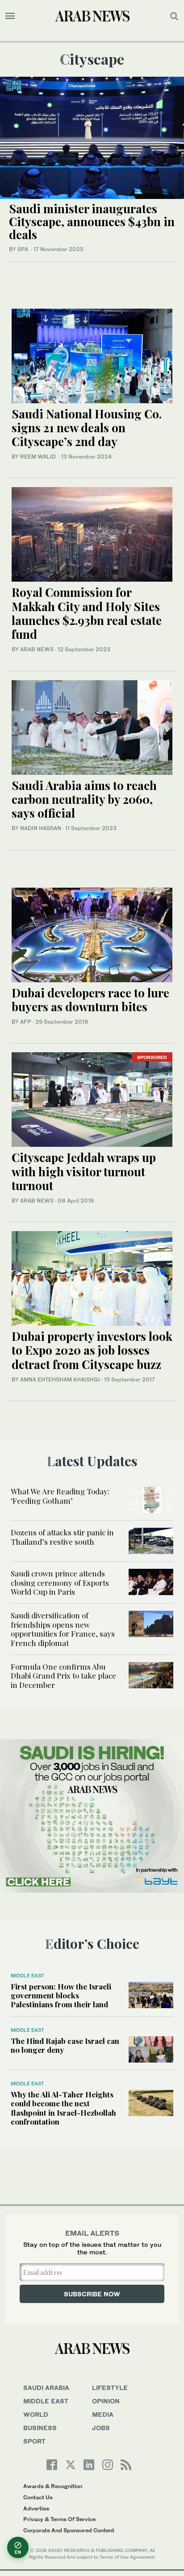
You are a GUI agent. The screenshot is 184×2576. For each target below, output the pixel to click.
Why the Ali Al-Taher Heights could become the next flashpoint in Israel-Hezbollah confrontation (63, 2108)
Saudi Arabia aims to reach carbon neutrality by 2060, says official (84, 799)
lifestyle (110, 2388)
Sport (34, 2441)
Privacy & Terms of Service (59, 2519)
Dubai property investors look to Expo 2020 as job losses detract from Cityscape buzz (92, 1350)
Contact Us (38, 2497)
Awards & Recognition (53, 2486)
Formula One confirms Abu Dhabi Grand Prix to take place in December (63, 1676)
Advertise (36, 2508)
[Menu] (10, 16)
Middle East (27, 1976)
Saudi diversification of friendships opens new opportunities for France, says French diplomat (63, 1629)
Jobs (101, 2428)
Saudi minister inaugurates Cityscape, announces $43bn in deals (92, 221)
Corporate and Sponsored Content (69, 2530)
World (36, 2414)
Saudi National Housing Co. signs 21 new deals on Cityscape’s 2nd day (87, 428)
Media (103, 2414)
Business (40, 2428)
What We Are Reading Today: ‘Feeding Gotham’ (60, 1496)
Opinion (106, 2401)
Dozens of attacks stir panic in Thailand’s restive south (62, 1537)
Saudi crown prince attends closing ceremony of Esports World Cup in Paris (60, 1582)
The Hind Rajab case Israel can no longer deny (65, 2045)
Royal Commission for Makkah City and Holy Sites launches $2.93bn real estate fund (87, 613)
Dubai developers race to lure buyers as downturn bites (90, 1000)
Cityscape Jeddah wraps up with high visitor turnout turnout (84, 1171)
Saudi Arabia (46, 2388)
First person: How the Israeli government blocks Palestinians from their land (61, 1995)
